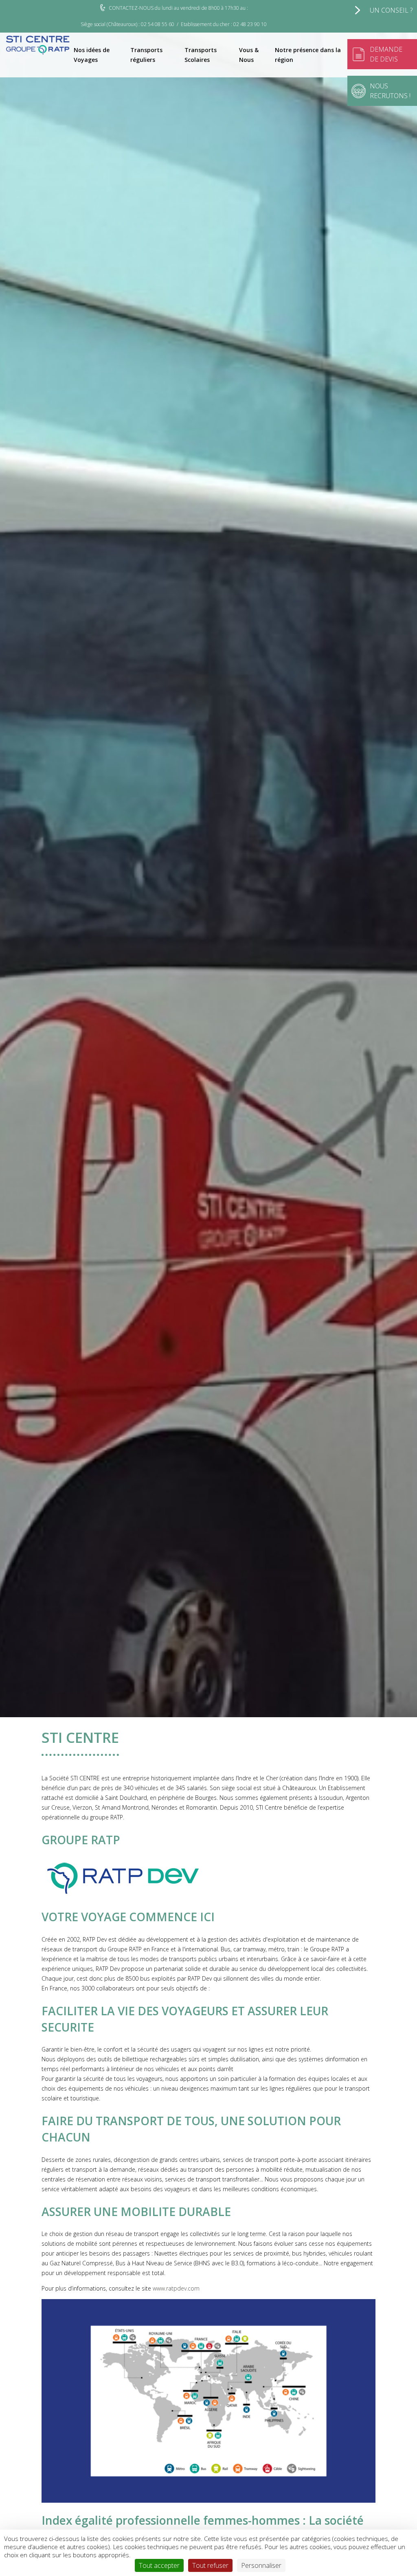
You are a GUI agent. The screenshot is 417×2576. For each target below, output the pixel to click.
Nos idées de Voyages (92, 55)
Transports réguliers (146, 55)
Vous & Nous (249, 55)
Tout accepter (159, 2565)
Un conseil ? (391, 10)
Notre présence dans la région (308, 55)
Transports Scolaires (201, 55)
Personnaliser (261, 2565)
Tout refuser (210, 2565)
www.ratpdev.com (176, 2288)
